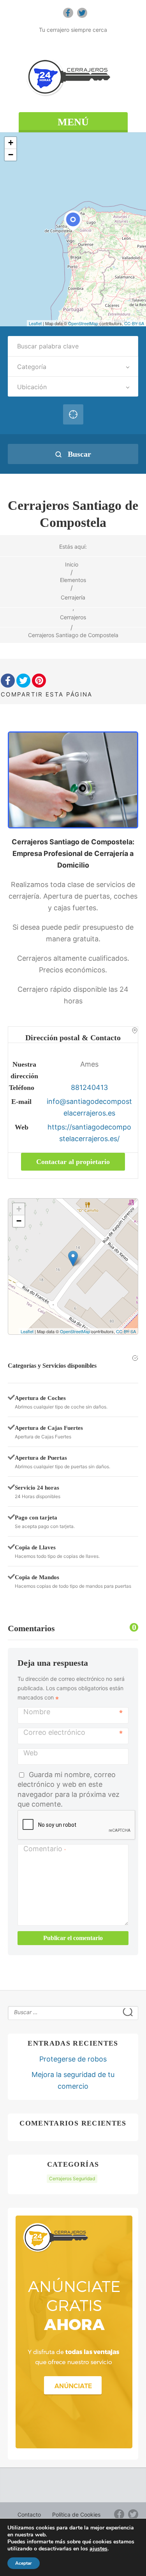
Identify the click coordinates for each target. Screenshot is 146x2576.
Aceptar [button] (24, 2563)
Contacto (29, 2515)
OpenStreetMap (83, 323)
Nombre (37, 1712)
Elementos (73, 580)
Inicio (72, 564)
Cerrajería (73, 597)
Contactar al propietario (73, 1162)
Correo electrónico (54, 1732)
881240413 (89, 1087)
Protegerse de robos (73, 2059)
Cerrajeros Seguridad (72, 2178)
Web (31, 1753)
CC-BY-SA (134, 323)
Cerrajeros (73, 617)
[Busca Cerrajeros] (73, 77)
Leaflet (35, 323)
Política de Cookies (76, 2515)
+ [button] (11, 143)
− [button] (11, 155)
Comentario (45, 1849)
